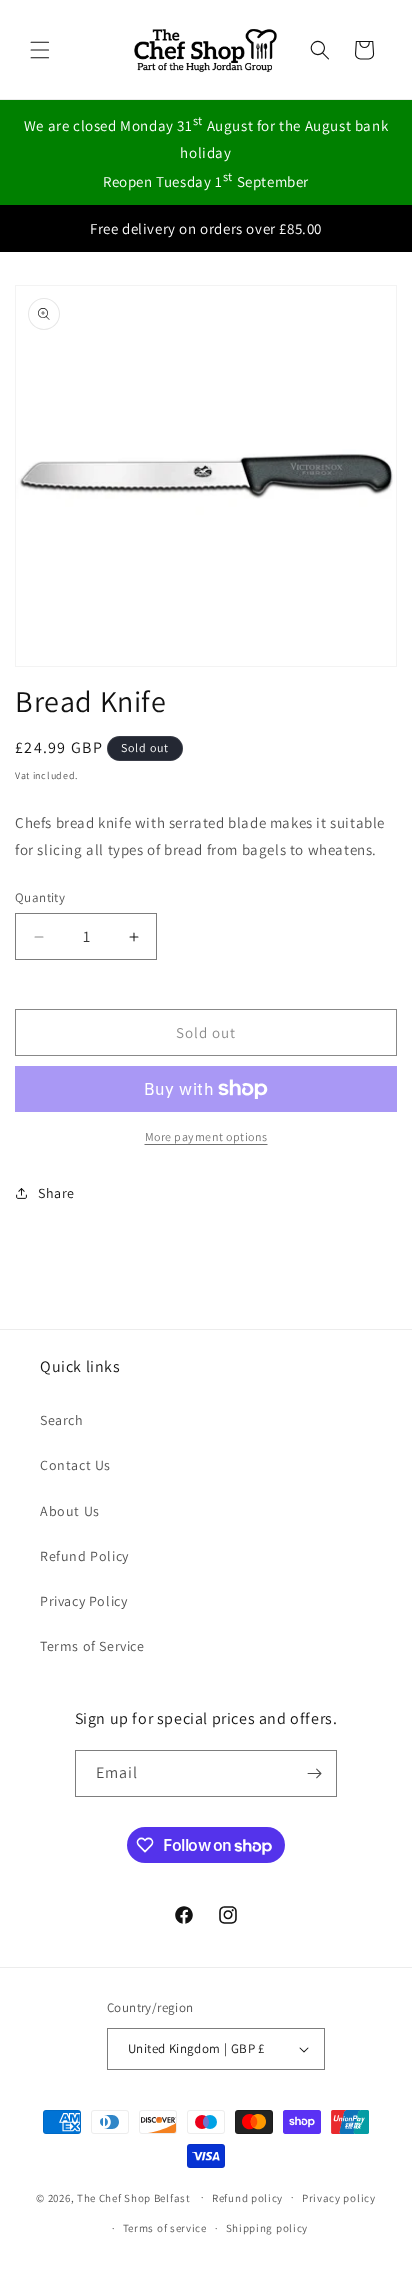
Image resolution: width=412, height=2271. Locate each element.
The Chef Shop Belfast (135, 2197)
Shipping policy (267, 2228)
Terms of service (165, 2228)
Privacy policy (339, 2198)
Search (62, 1420)
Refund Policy (84, 1556)
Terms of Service (92, 1646)
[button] (40, 50)
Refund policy (247, 2198)
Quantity (40, 897)
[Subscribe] (314, 1773)
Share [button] (56, 1193)
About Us (70, 1511)
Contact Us (75, 1465)
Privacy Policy (83, 1601)
